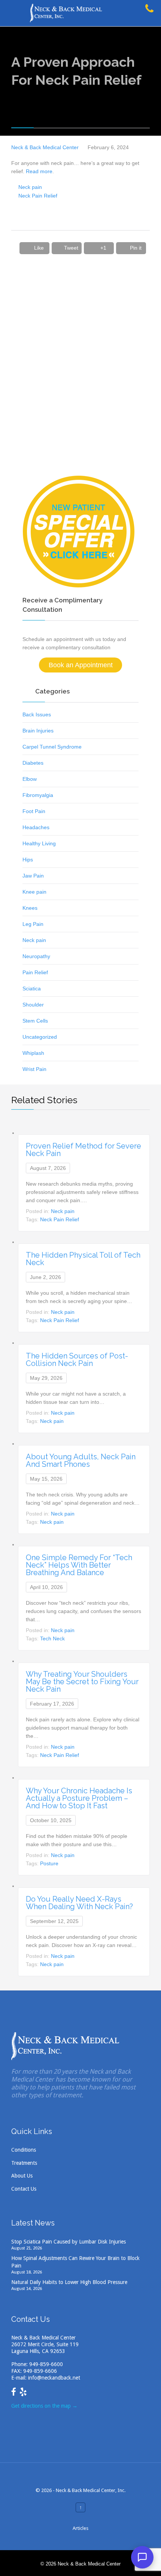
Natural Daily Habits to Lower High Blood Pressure (69, 2282)
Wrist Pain (34, 1069)
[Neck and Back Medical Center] (88, 13)
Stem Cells (35, 1021)
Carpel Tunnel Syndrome (52, 747)
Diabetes (33, 763)
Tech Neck (52, 1638)
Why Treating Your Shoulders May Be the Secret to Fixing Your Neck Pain (82, 1682)
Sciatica (32, 988)
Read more (39, 171)
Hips (28, 860)
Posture (49, 1863)
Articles (80, 2528)
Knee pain (34, 892)
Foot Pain (34, 811)
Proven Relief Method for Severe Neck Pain (83, 1150)
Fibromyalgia (38, 795)
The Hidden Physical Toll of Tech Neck (83, 1259)
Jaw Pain (33, 876)
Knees (30, 908)
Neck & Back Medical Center (45, 147)
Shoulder (33, 1005)
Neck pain (30, 187)
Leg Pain (33, 924)
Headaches (36, 827)
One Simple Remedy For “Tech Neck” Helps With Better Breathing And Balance (79, 1565)
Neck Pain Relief (38, 196)
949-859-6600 (46, 2364)
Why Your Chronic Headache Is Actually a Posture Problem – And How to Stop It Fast (79, 1798)
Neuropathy (36, 956)
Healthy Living (39, 843)
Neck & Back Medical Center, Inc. (91, 2490)
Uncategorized (40, 1037)
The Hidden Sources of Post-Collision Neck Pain (77, 1360)
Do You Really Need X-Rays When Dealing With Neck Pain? (79, 1903)
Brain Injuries (38, 731)
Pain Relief (35, 972)
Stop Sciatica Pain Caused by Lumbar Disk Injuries (69, 2242)
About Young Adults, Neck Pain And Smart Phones (81, 1460)
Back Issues (37, 714)
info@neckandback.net (54, 2378)
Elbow (30, 779)
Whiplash (33, 1053)
